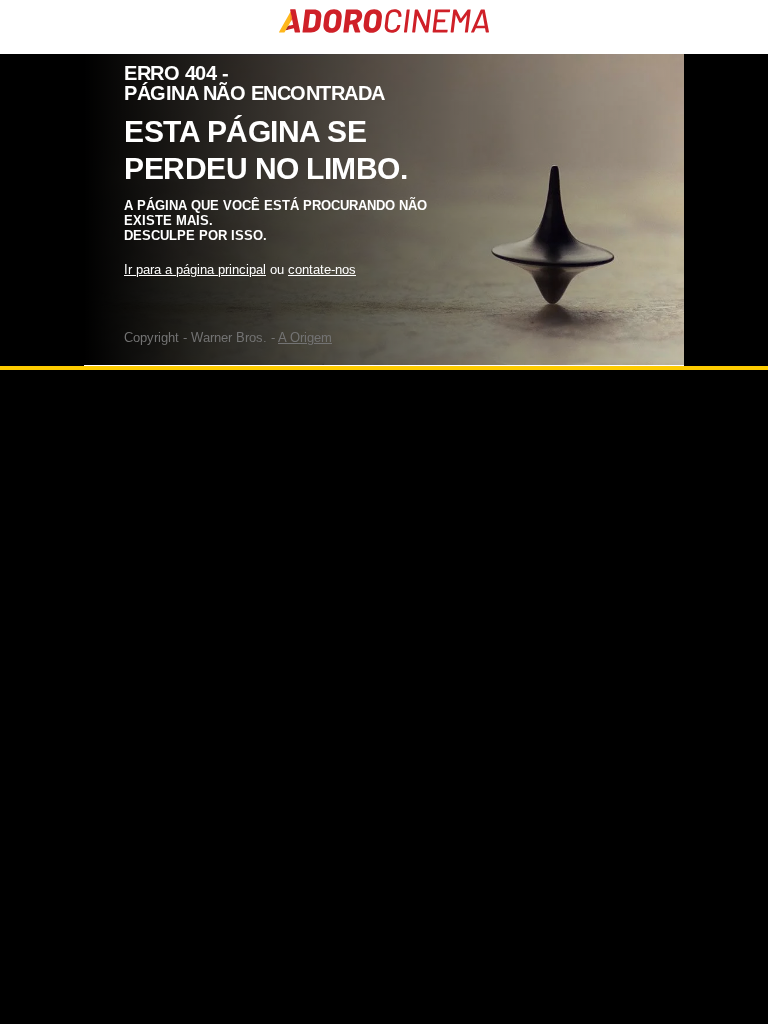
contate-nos (322, 269)
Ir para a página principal (195, 269)
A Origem (305, 337)
